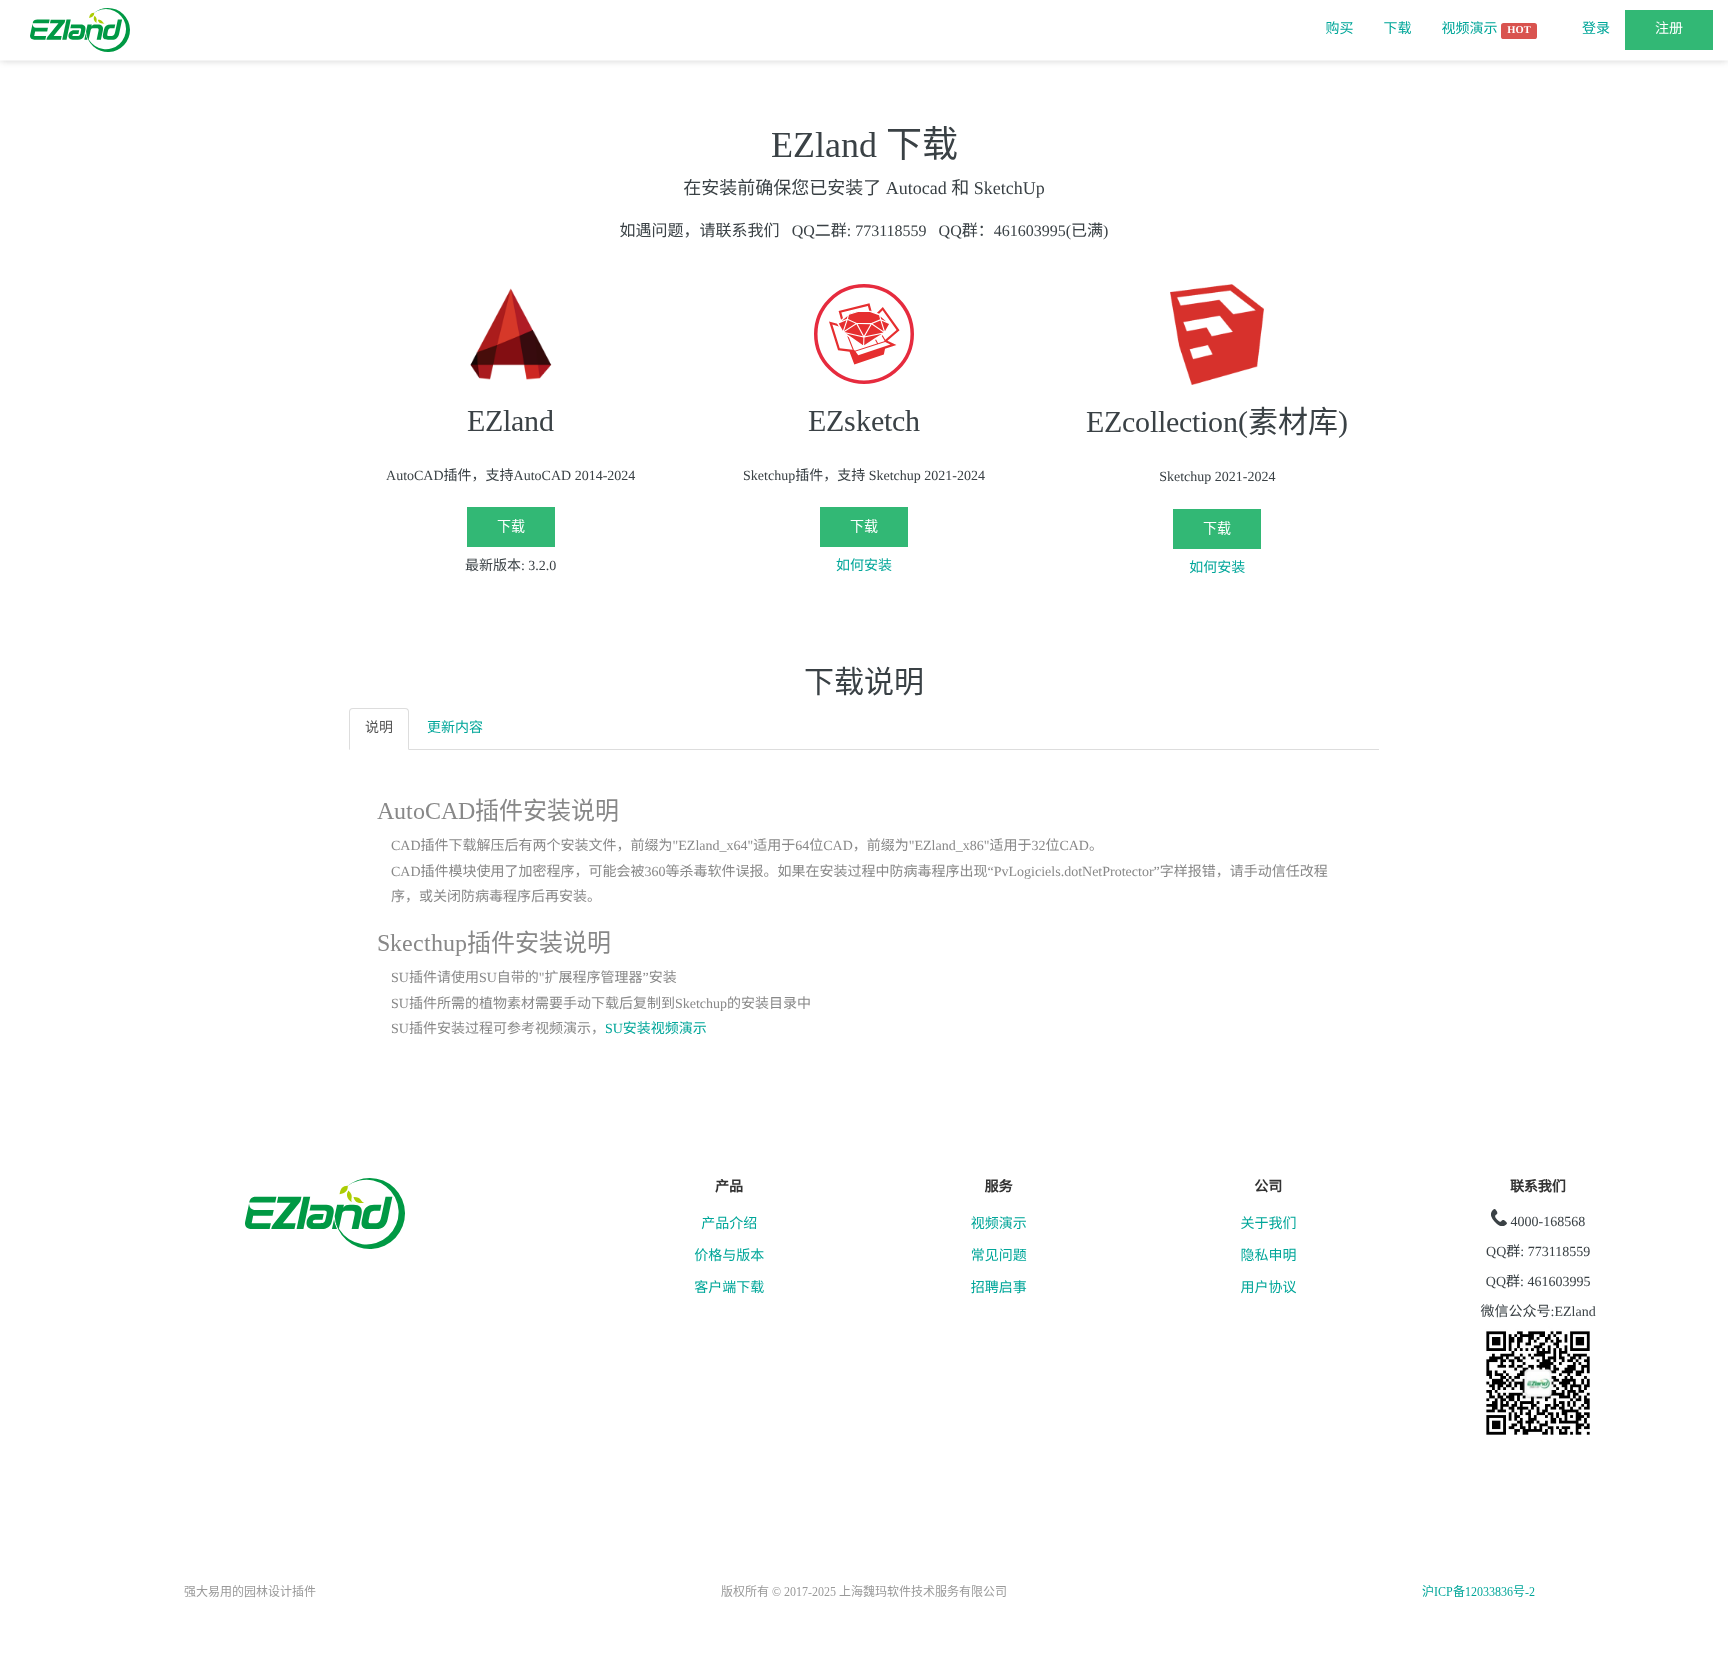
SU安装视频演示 (656, 1029)
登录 (1596, 29)
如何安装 (864, 566)
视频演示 (1486, 29)
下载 (1398, 29)
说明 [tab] (379, 728)
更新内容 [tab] (455, 728)
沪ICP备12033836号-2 (1478, 1592)
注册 (1669, 29)
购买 (1340, 29)
